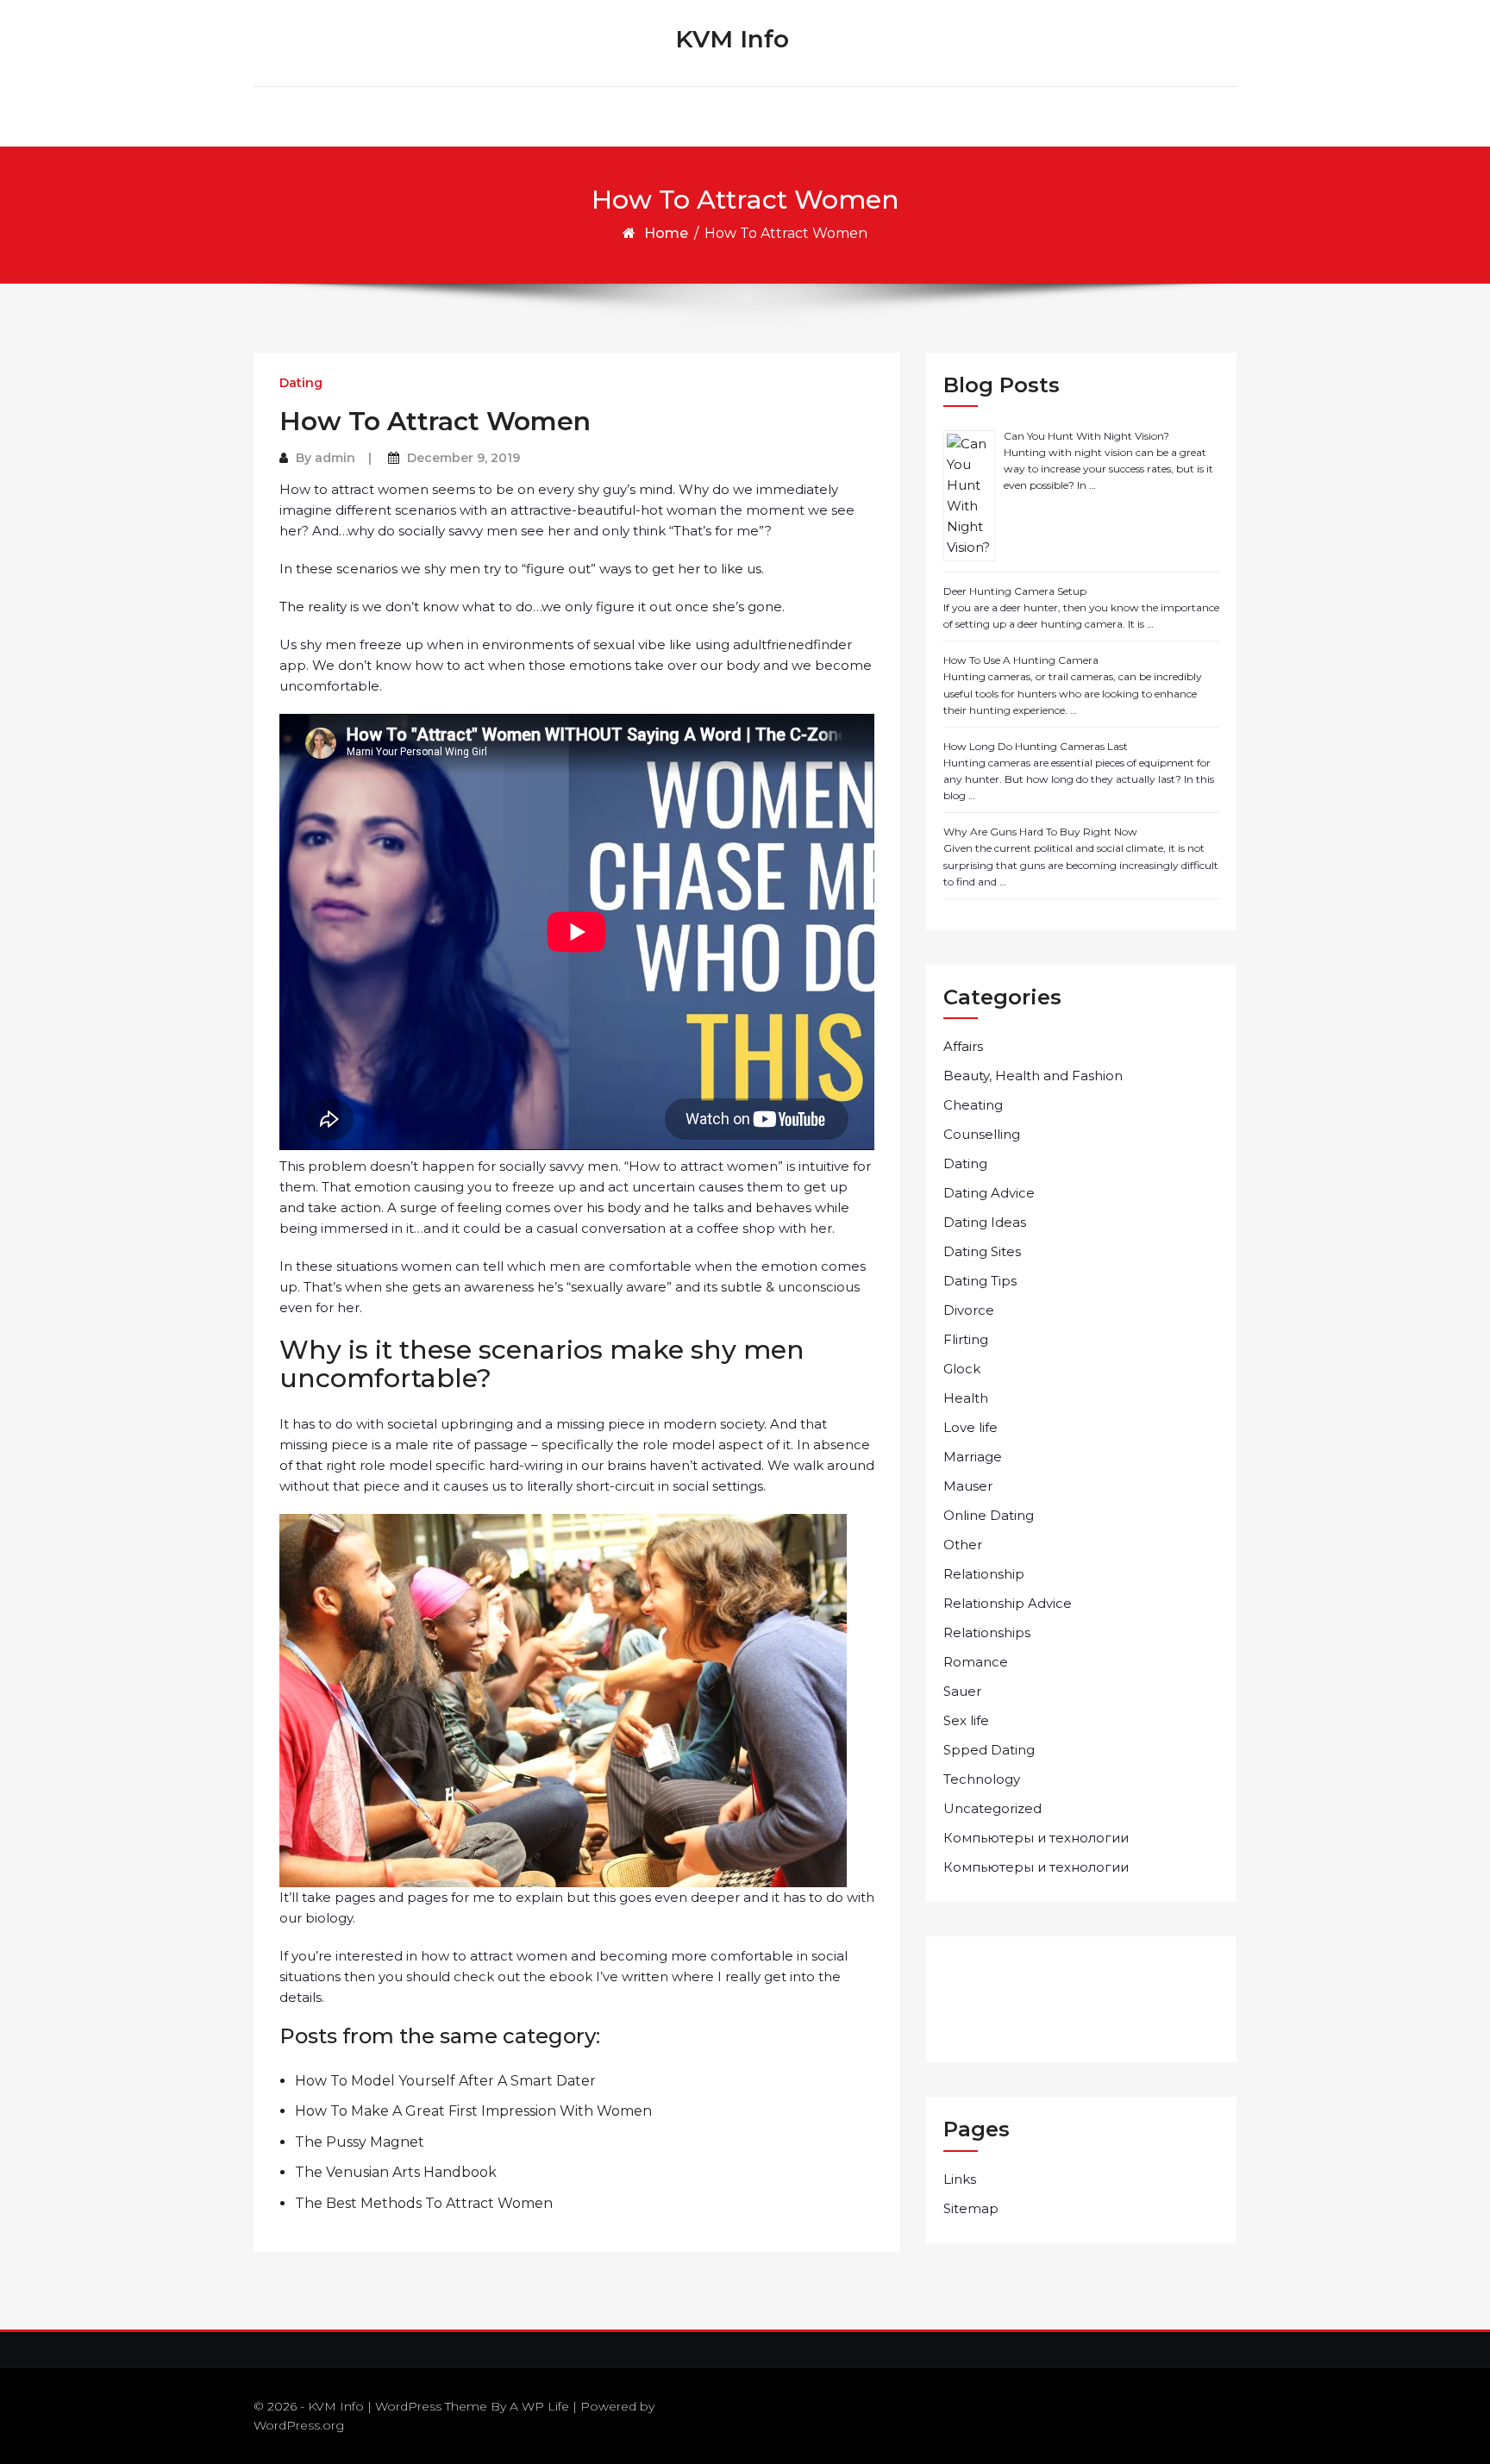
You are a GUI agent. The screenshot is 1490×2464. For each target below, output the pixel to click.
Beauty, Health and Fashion (1033, 1076)
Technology (982, 1779)
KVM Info (732, 39)
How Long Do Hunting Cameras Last (1036, 746)
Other (963, 1545)
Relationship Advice (1008, 1603)
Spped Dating (989, 1750)
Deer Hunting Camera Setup (1015, 591)
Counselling (982, 1134)
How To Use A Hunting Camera (1021, 660)
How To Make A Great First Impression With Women (473, 2111)
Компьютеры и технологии (1036, 1838)
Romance (976, 1662)
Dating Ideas (985, 1222)
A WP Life (539, 2406)
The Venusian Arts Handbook (396, 2172)
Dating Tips (980, 1281)
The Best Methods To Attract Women (424, 2203)
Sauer (962, 1691)
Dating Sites (982, 1251)
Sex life (966, 1720)
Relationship (984, 1574)
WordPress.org (299, 2425)
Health (966, 1398)
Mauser (968, 1486)
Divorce (969, 1310)
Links (960, 2179)
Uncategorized (992, 1808)
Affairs (963, 1046)
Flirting (966, 1339)
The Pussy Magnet (360, 2142)
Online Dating (989, 1515)
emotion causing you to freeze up (465, 1187)
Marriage (973, 1457)
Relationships (987, 1632)
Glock (962, 1369)
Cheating (973, 1105)
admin (335, 458)
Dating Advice (989, 1193)
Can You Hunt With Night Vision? (1086, 436)
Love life (970, 1427)
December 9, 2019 (463, 458)
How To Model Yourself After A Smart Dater (445, 2081)
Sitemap (971, 2208)
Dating (301, 383)
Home (666, 233)
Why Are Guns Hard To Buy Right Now (1040, 832)
